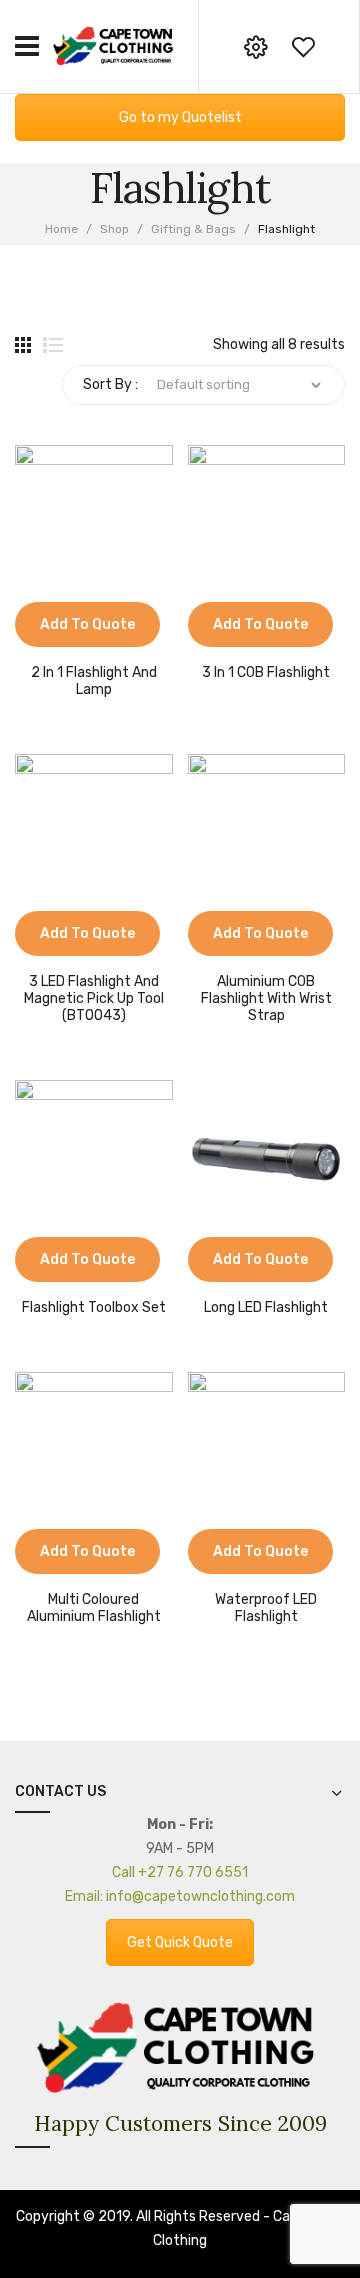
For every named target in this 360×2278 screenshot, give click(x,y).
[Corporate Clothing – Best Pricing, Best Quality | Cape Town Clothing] (115, 45)
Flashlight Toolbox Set (94, 1308)
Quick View (60, 637)
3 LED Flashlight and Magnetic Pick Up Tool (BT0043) (94, 999)
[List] (53, 345)
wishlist (303, 47)
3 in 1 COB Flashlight (266, 673)
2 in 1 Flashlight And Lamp (94, 681)
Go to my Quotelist (180, 117)
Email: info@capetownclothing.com (180, 1896)
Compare (30, 637)
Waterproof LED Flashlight (266, 1608)
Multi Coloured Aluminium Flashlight (94, 1608)
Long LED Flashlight (266, 1308)
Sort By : (110, 384)
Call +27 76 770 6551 (180, 1872)
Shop (114, 229)
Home (61, 229)
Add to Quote (87, 624)
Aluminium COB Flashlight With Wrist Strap (266, 999)
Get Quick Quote (180, 1942)
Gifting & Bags (193, 229)
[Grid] (23, 345)
